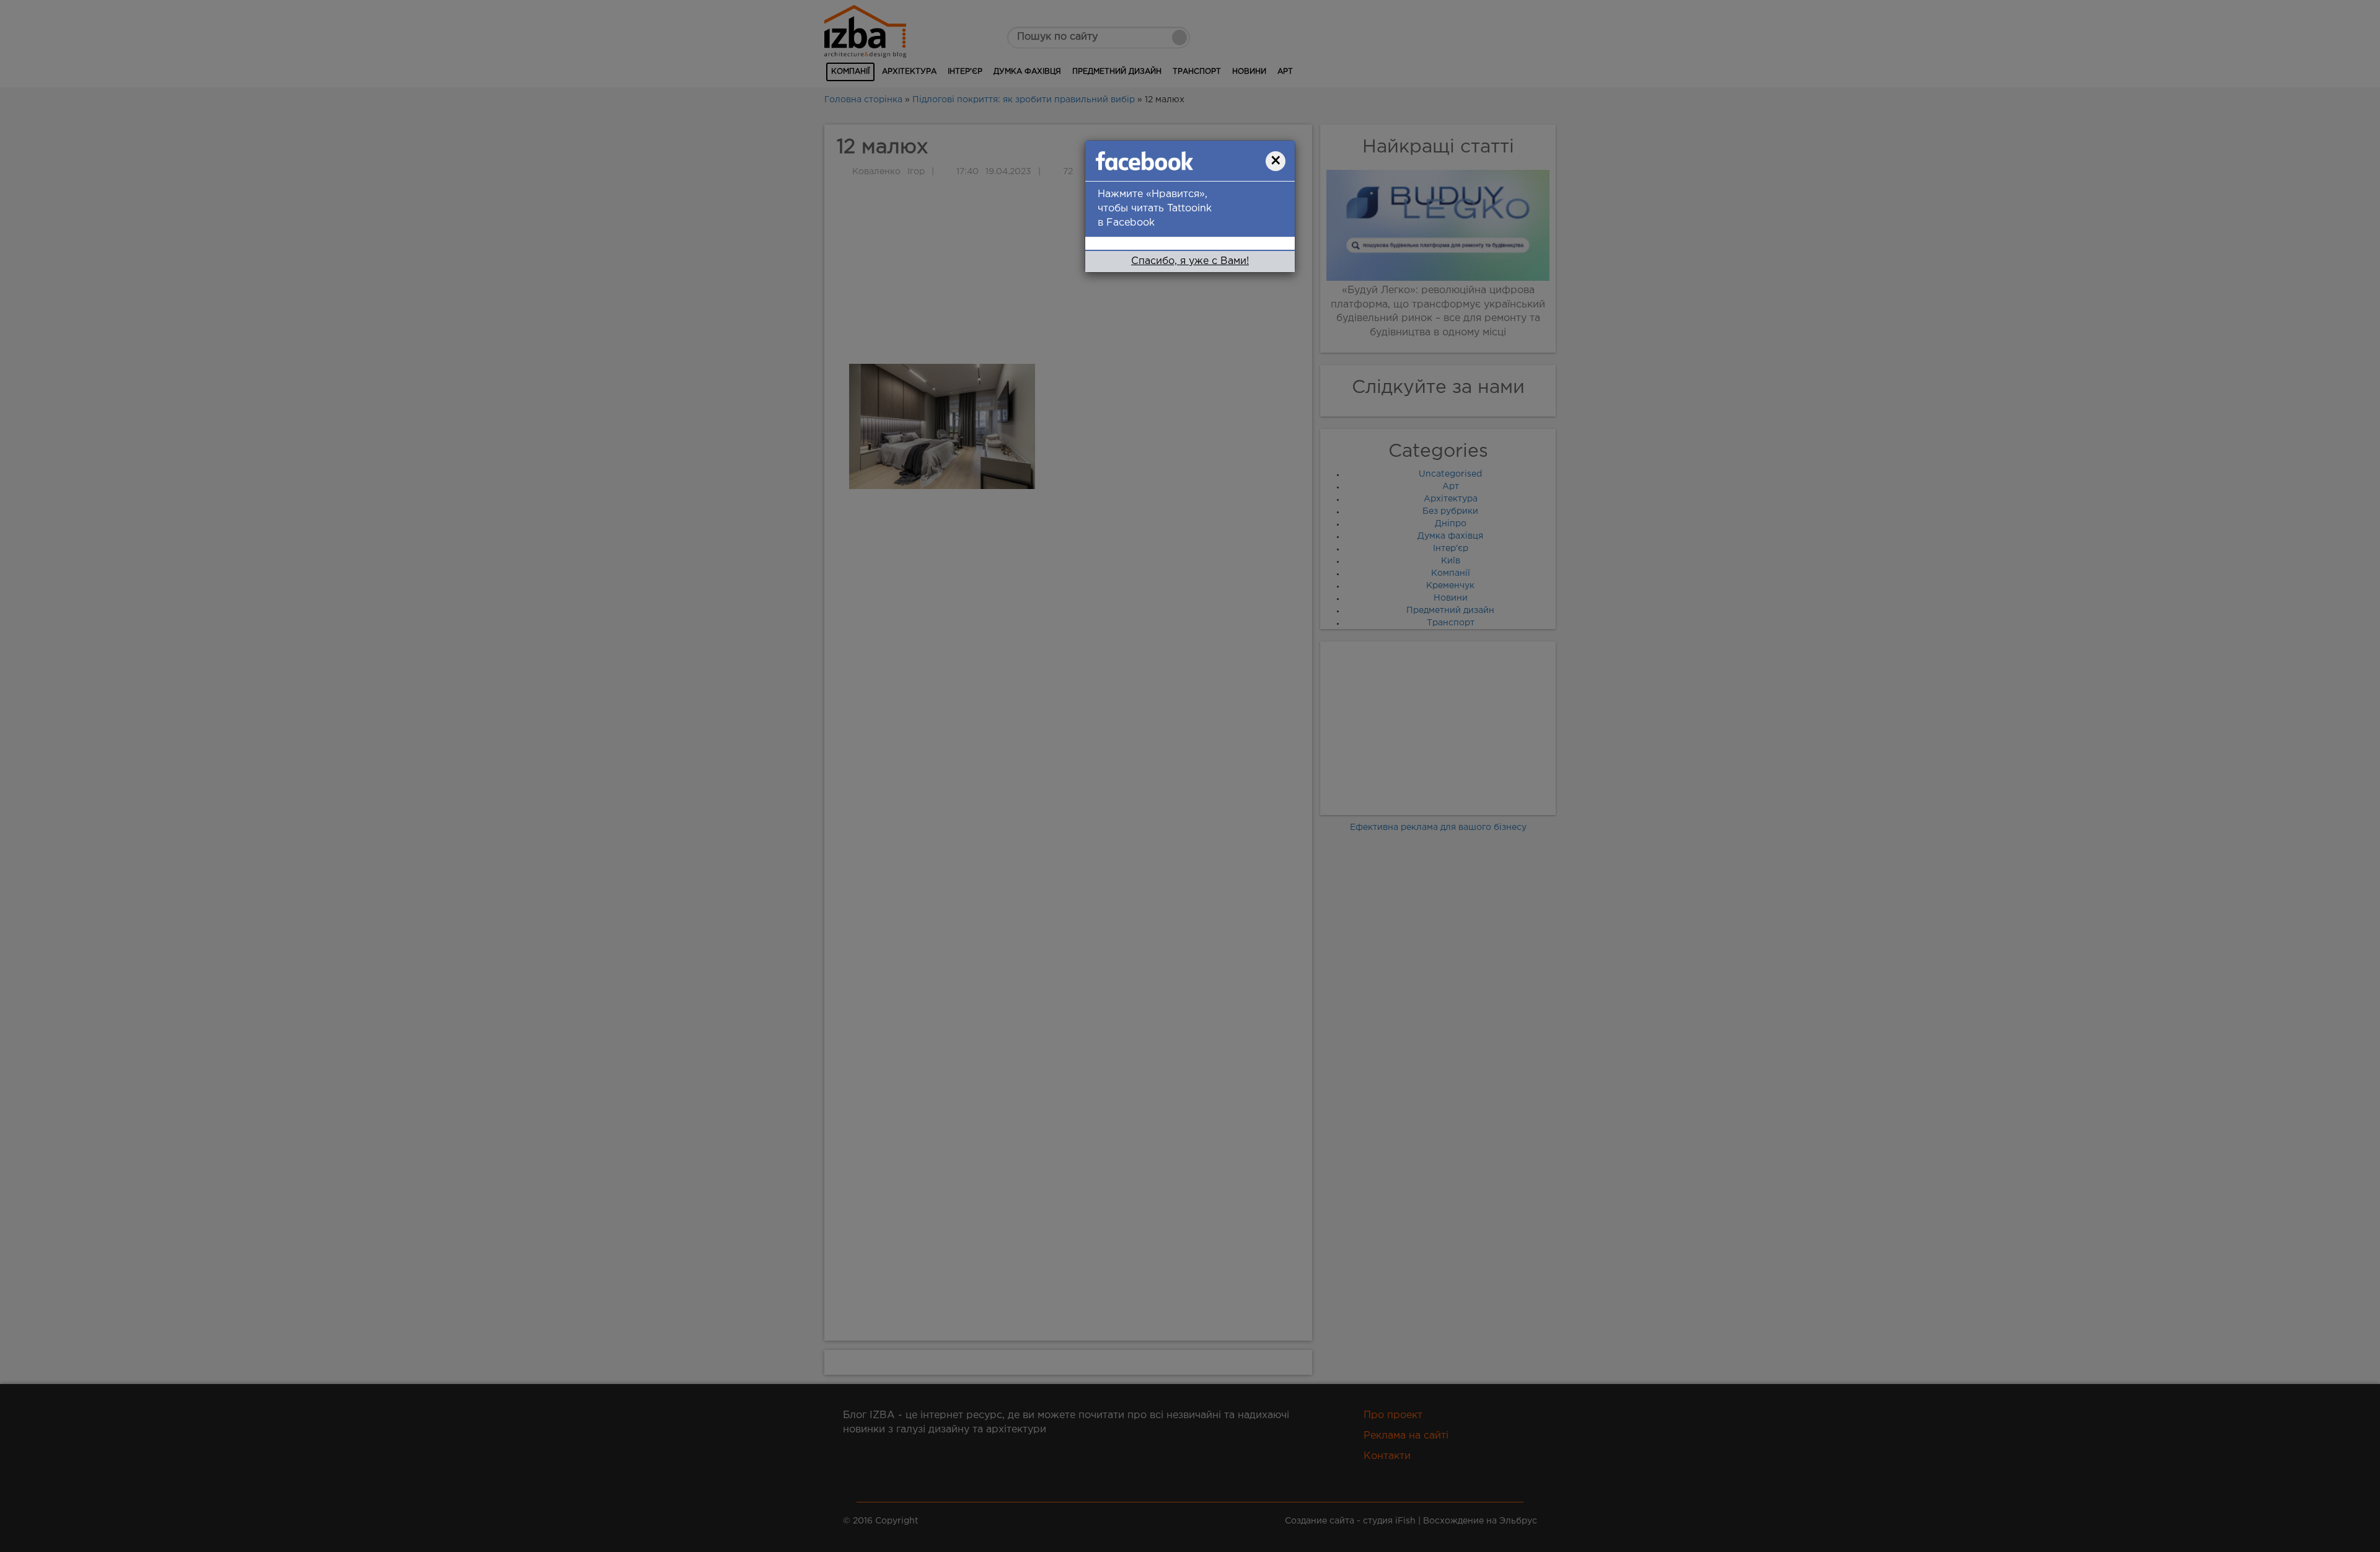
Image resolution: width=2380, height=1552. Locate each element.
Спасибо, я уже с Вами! (1190, 264)
